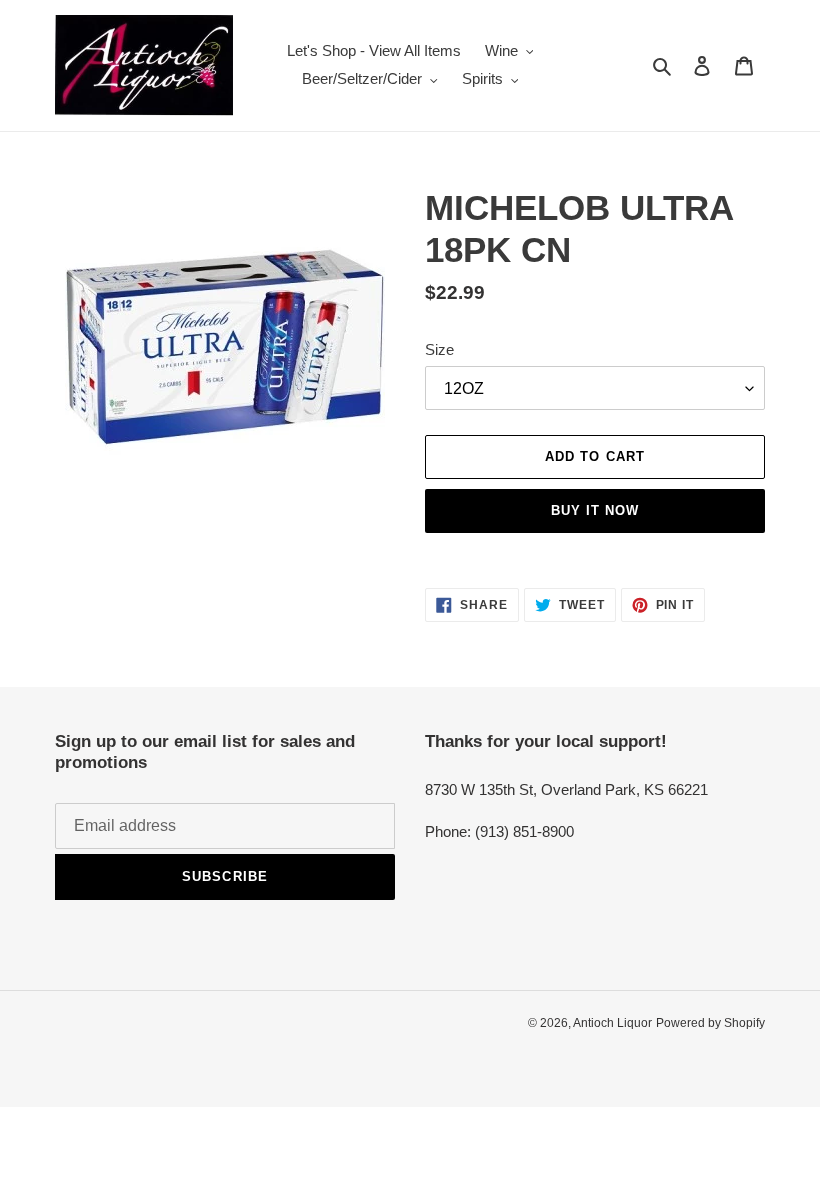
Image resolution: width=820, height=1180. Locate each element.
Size (439, 349)
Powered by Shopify (710, 1023)
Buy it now (595, 510)
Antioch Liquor (612, 1023)
